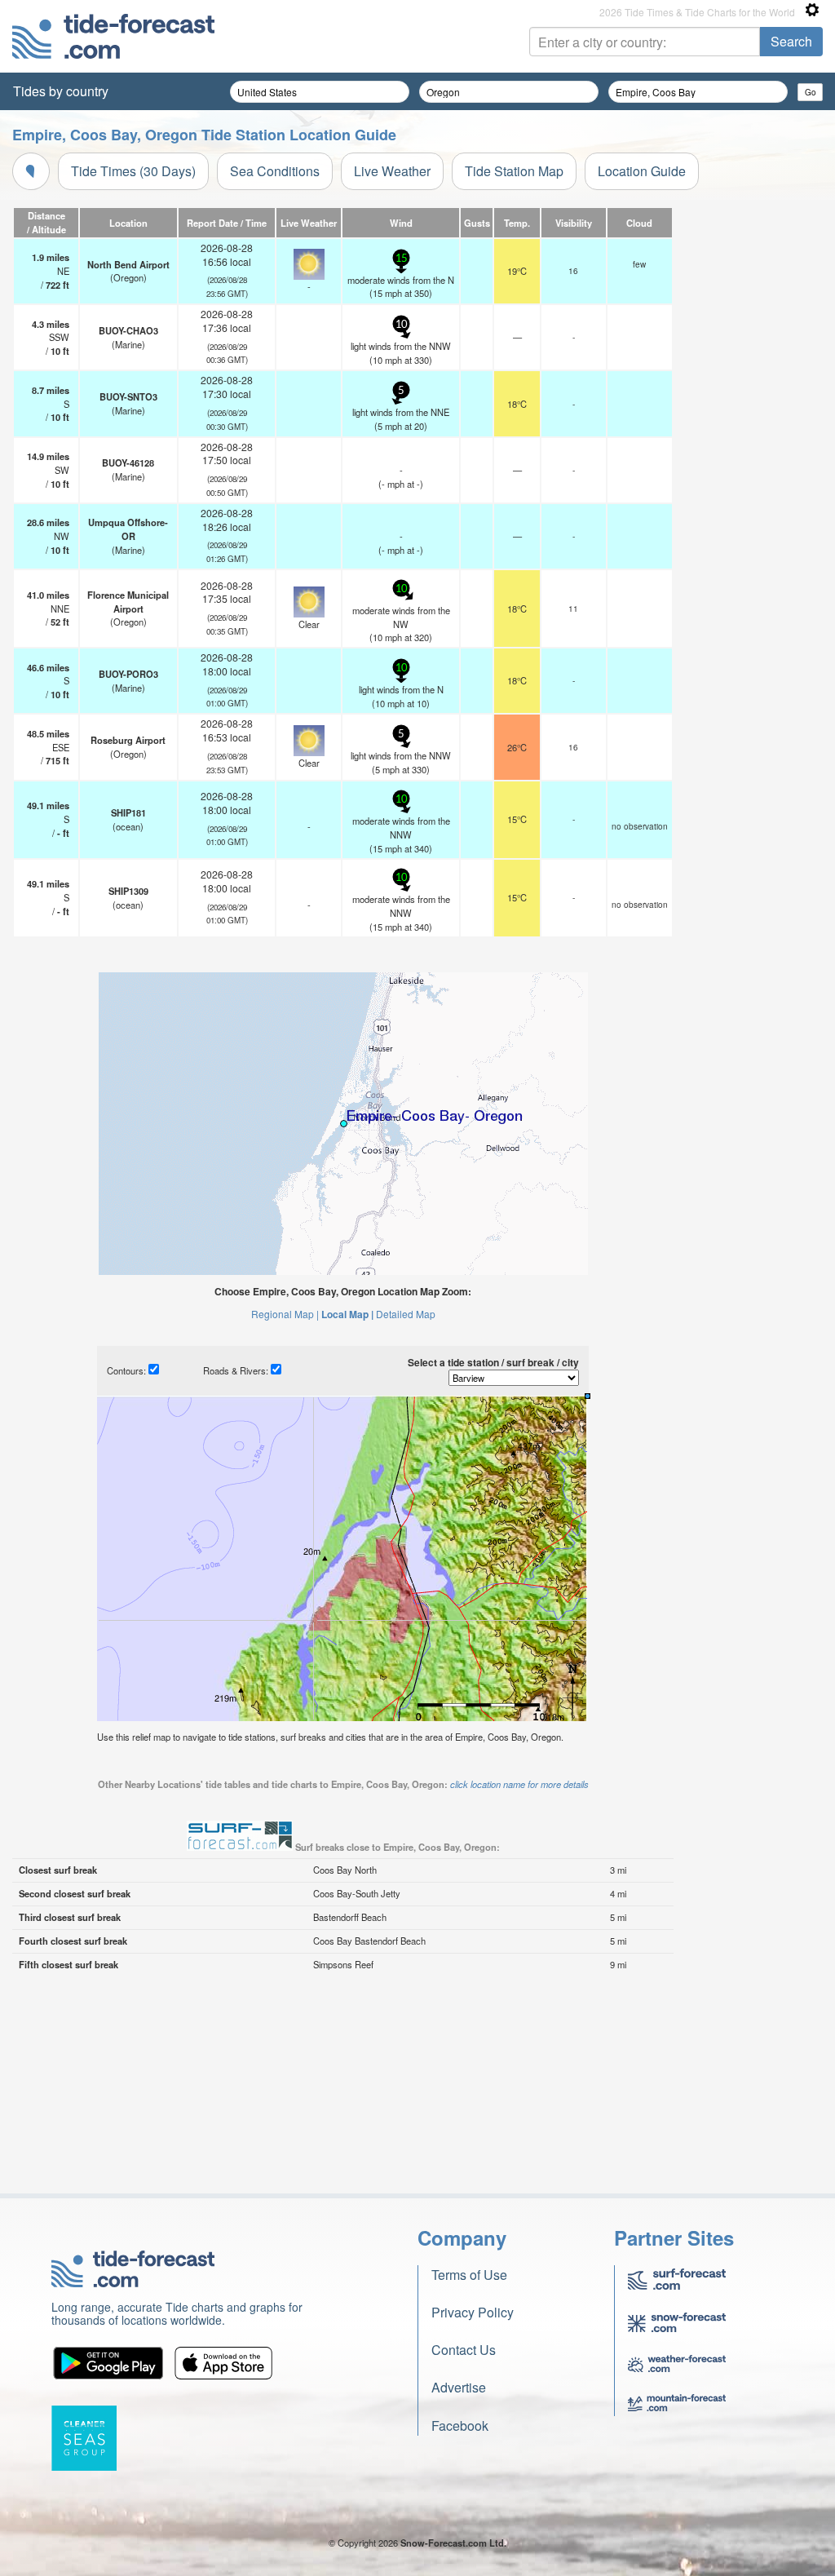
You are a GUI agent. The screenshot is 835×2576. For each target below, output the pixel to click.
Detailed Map (406, 1314)
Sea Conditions (275, 171)
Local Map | (347, 1314)
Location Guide (642, 171)
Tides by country (61, 91)
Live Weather (392, 171)
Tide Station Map (514, 171)
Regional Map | (285, 1314)
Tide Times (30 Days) (133, 171)
